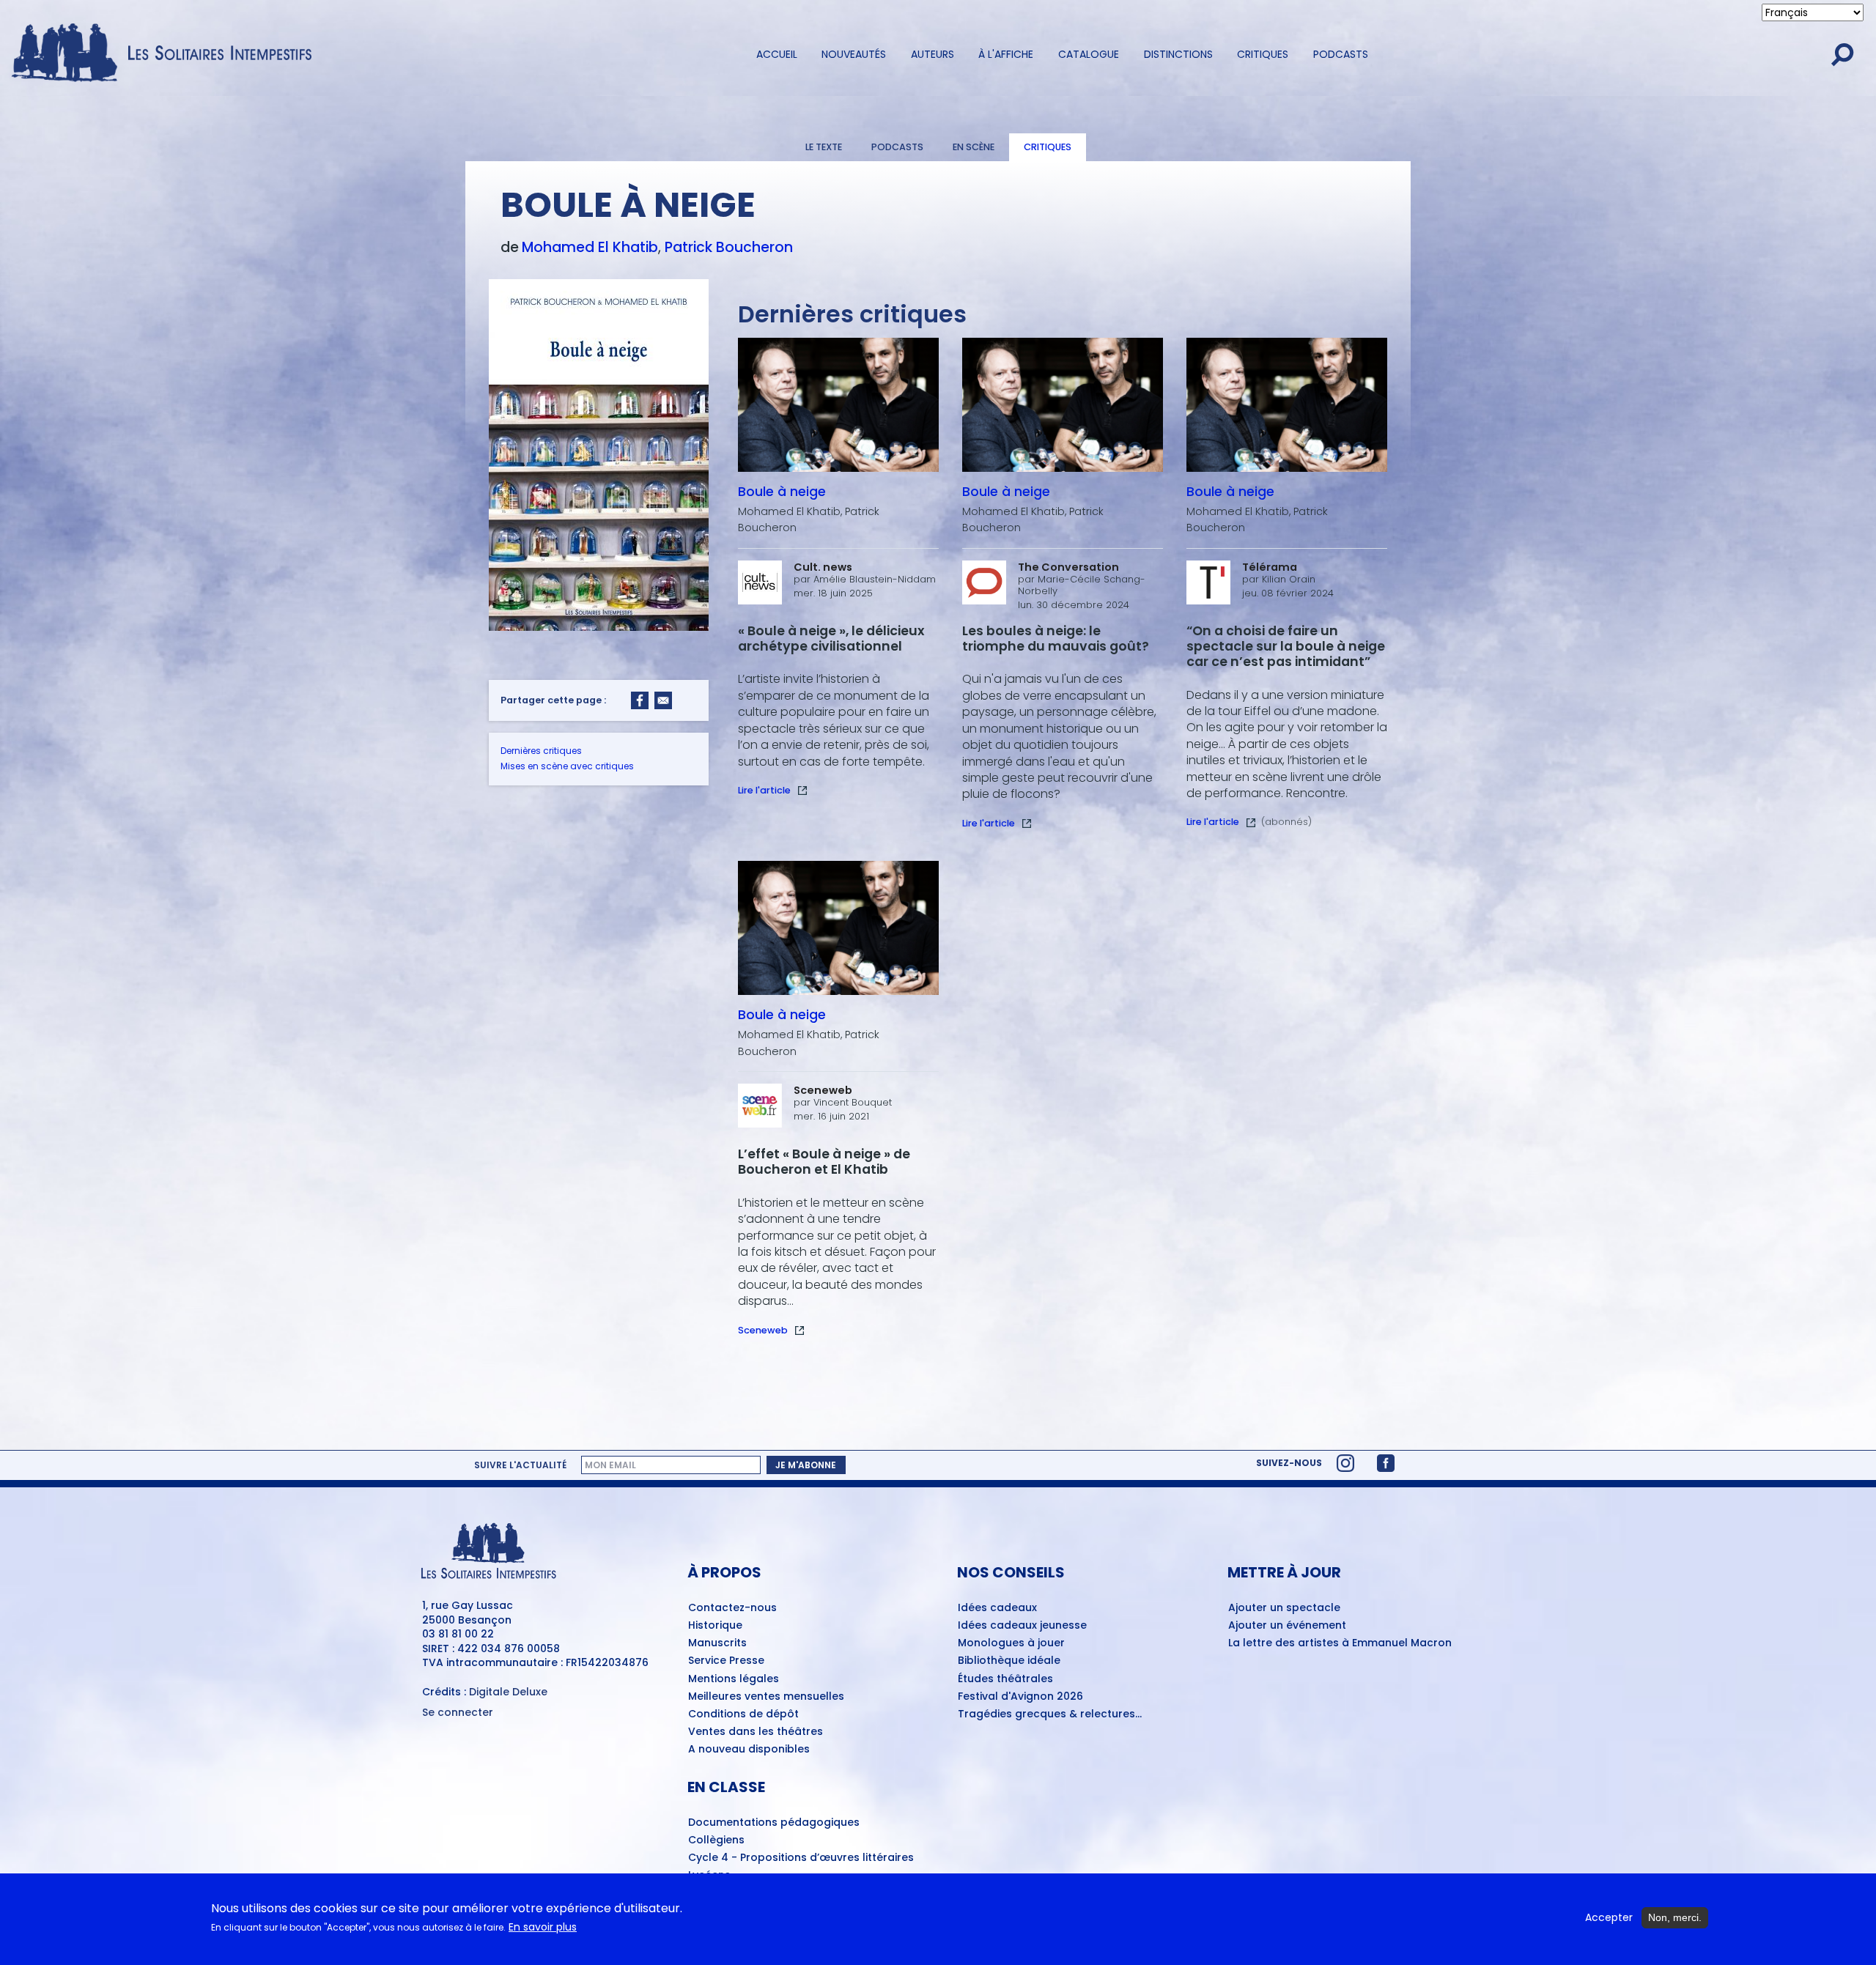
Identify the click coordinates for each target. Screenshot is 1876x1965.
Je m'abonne (806, 1465)
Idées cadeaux (997, 1608)
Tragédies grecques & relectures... (1050, 1714)
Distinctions (1178, 54)
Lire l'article (764, 790)
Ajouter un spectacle (1284, 1608)
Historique (715, 1626)
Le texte (824, 147)
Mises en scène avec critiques (567, 766)
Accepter (1609, 1918)
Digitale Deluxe (508, 1692)
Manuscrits (717, 1643)
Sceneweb (763, 1330)
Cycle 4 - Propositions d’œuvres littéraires (801, 1858)
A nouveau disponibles (749, 1750)
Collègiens (716, 1840)
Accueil (777, 54)
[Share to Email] (663, 700)
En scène (974, 147)
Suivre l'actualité (520, 1465)
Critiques (1263, 54)
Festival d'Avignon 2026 (1020, 1697)
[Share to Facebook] (640, 700)
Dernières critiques (541, 751)
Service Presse (726, 1661)
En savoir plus (543, 1928)
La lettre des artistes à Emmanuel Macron (1340, 1643)
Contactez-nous (732, 1608)
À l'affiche (1006, 54)
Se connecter (458, 1713)
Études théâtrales (1005, 1679)
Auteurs (933, 54)
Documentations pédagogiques (774, 1823)
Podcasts (1341, 54)
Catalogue (1089, 54)
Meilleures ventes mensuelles (766, 1697)
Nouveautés (854, 54)
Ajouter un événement (1287, 1626)
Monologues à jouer (1011, 1643)
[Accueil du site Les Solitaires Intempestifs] (167, 54)
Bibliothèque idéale (1009, 1661)
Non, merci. (1675, 1917)
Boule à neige (782, 492)
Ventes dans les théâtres (756, 1732)
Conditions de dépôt (743, 1714)
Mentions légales (734, 1679)
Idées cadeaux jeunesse (1022, 1626)
